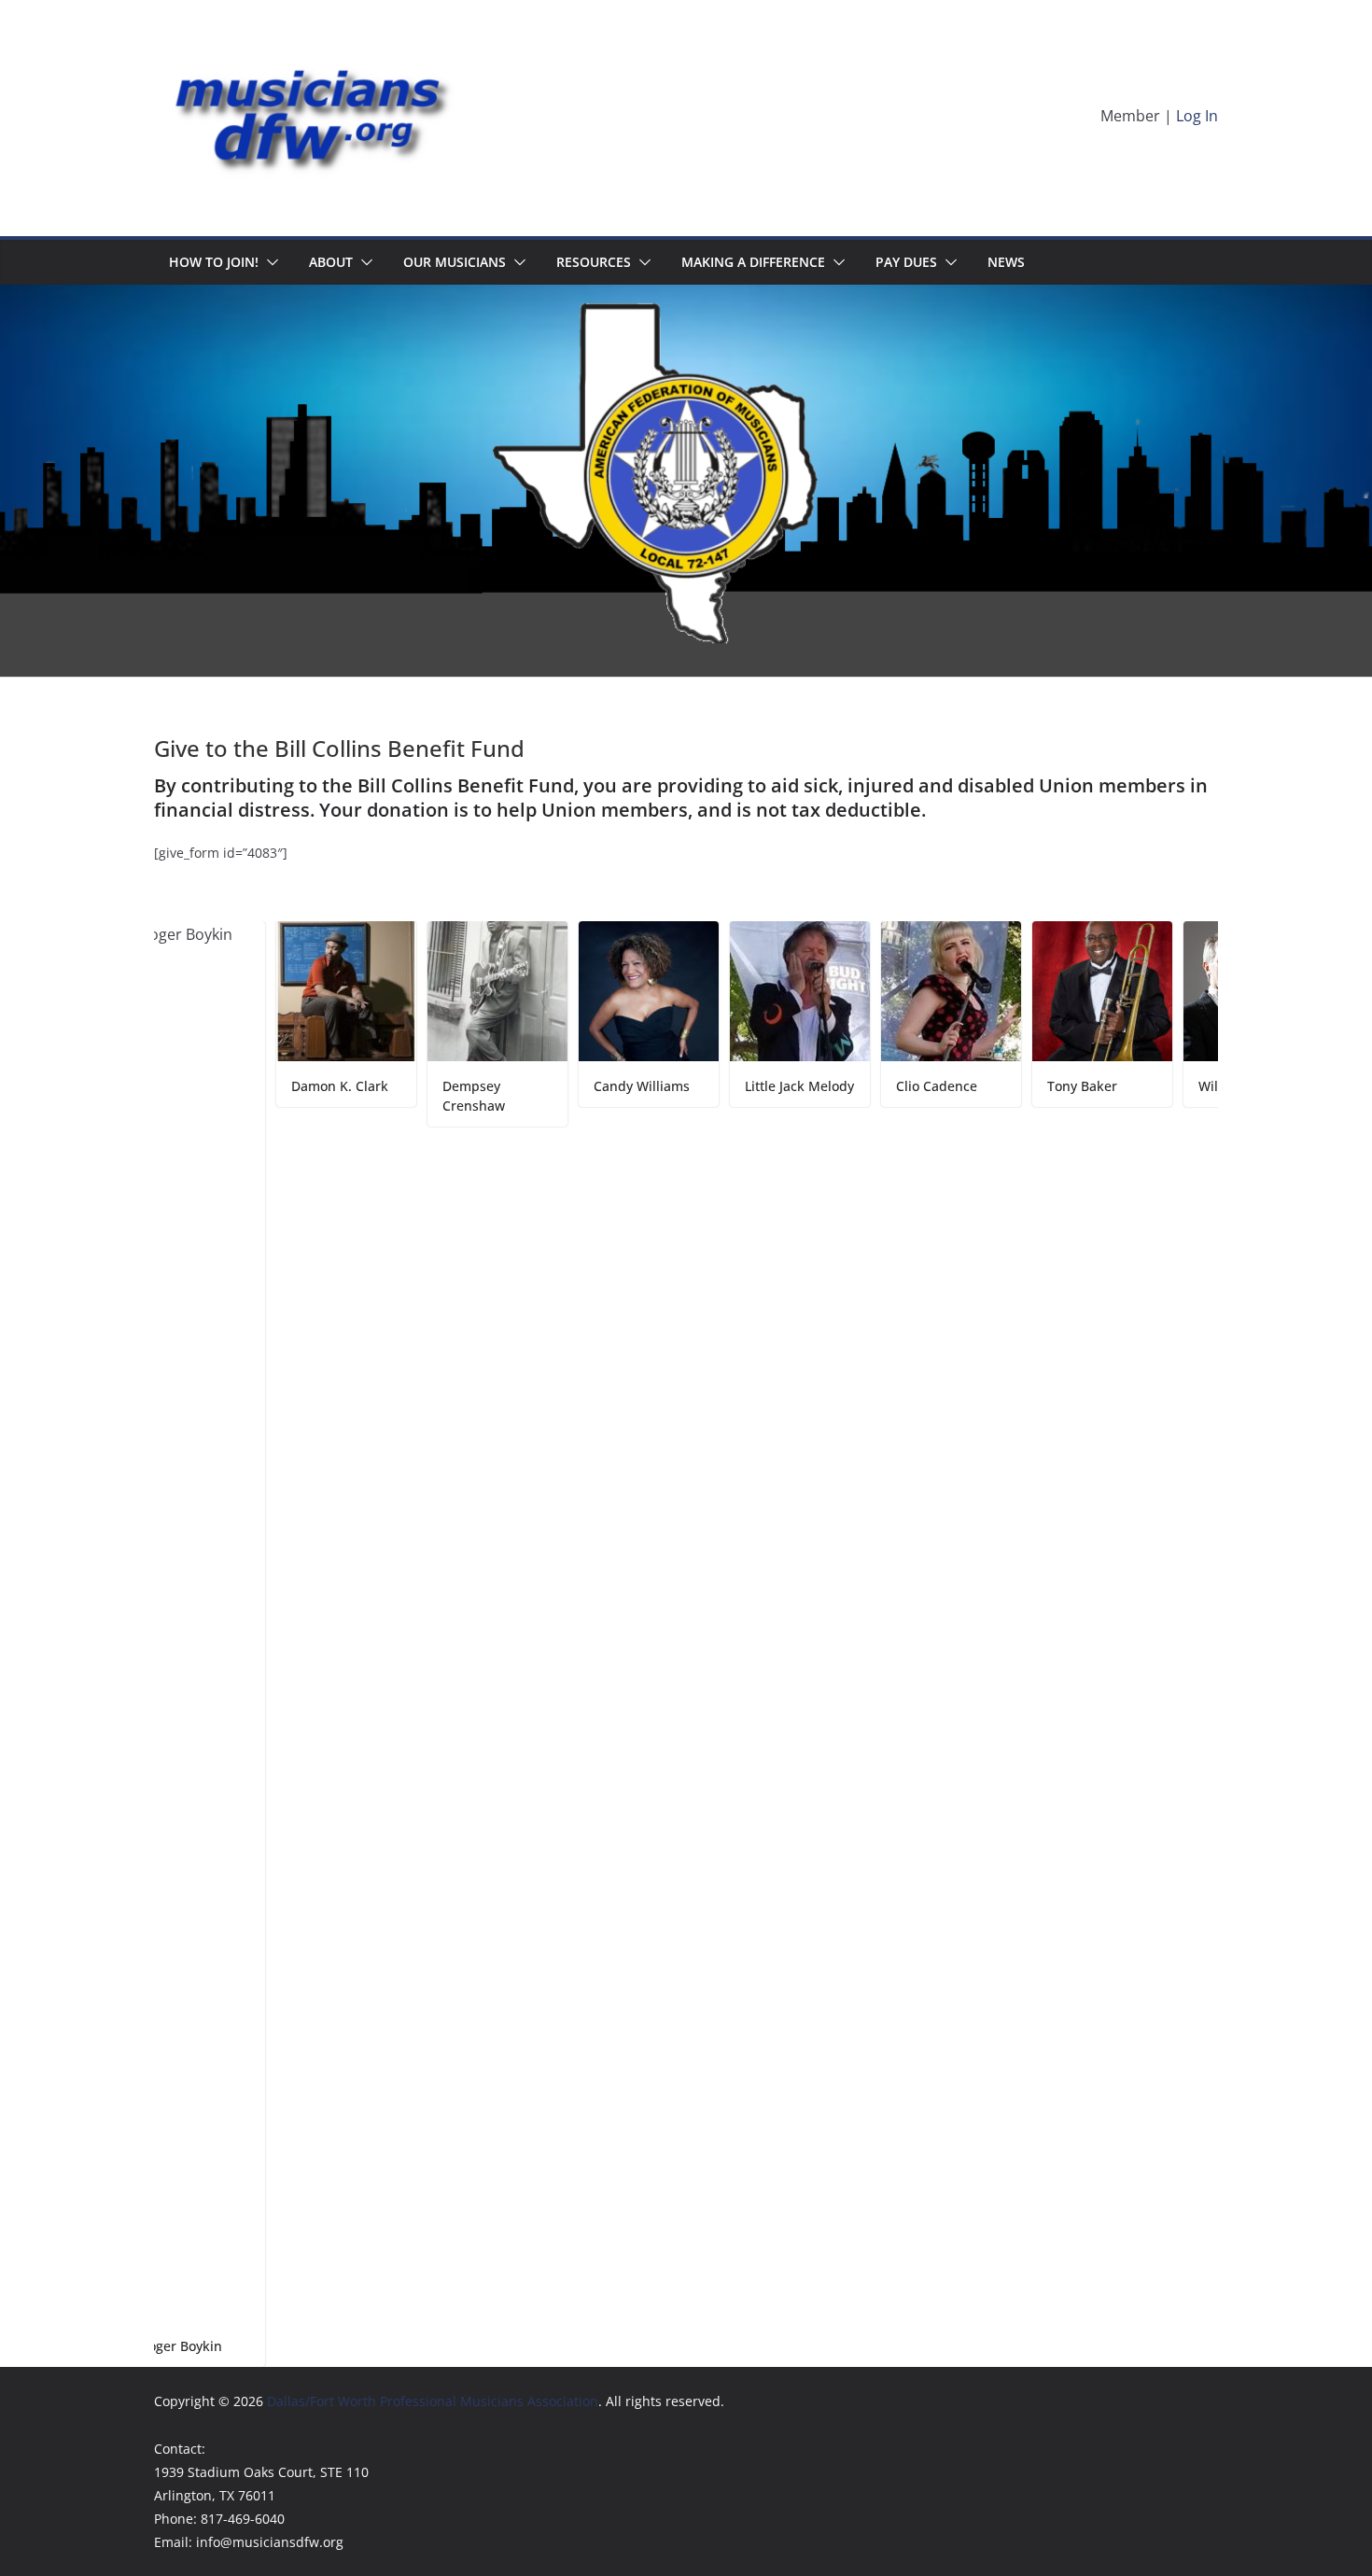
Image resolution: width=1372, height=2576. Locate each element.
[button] (269, 262)
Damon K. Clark (256, 1086)
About (331, 262)
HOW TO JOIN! (214, 262)
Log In (1197, 116)
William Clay (1153, 1086)
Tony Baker (998, 1086)
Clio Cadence (853, 1086)
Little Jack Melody (715, 1086)
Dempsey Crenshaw (390, 1096)
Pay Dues (906, 262)
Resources (594, 262)
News (1006, 262)
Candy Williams (558, 1086)
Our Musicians (455, 262)
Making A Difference (753, 262)
